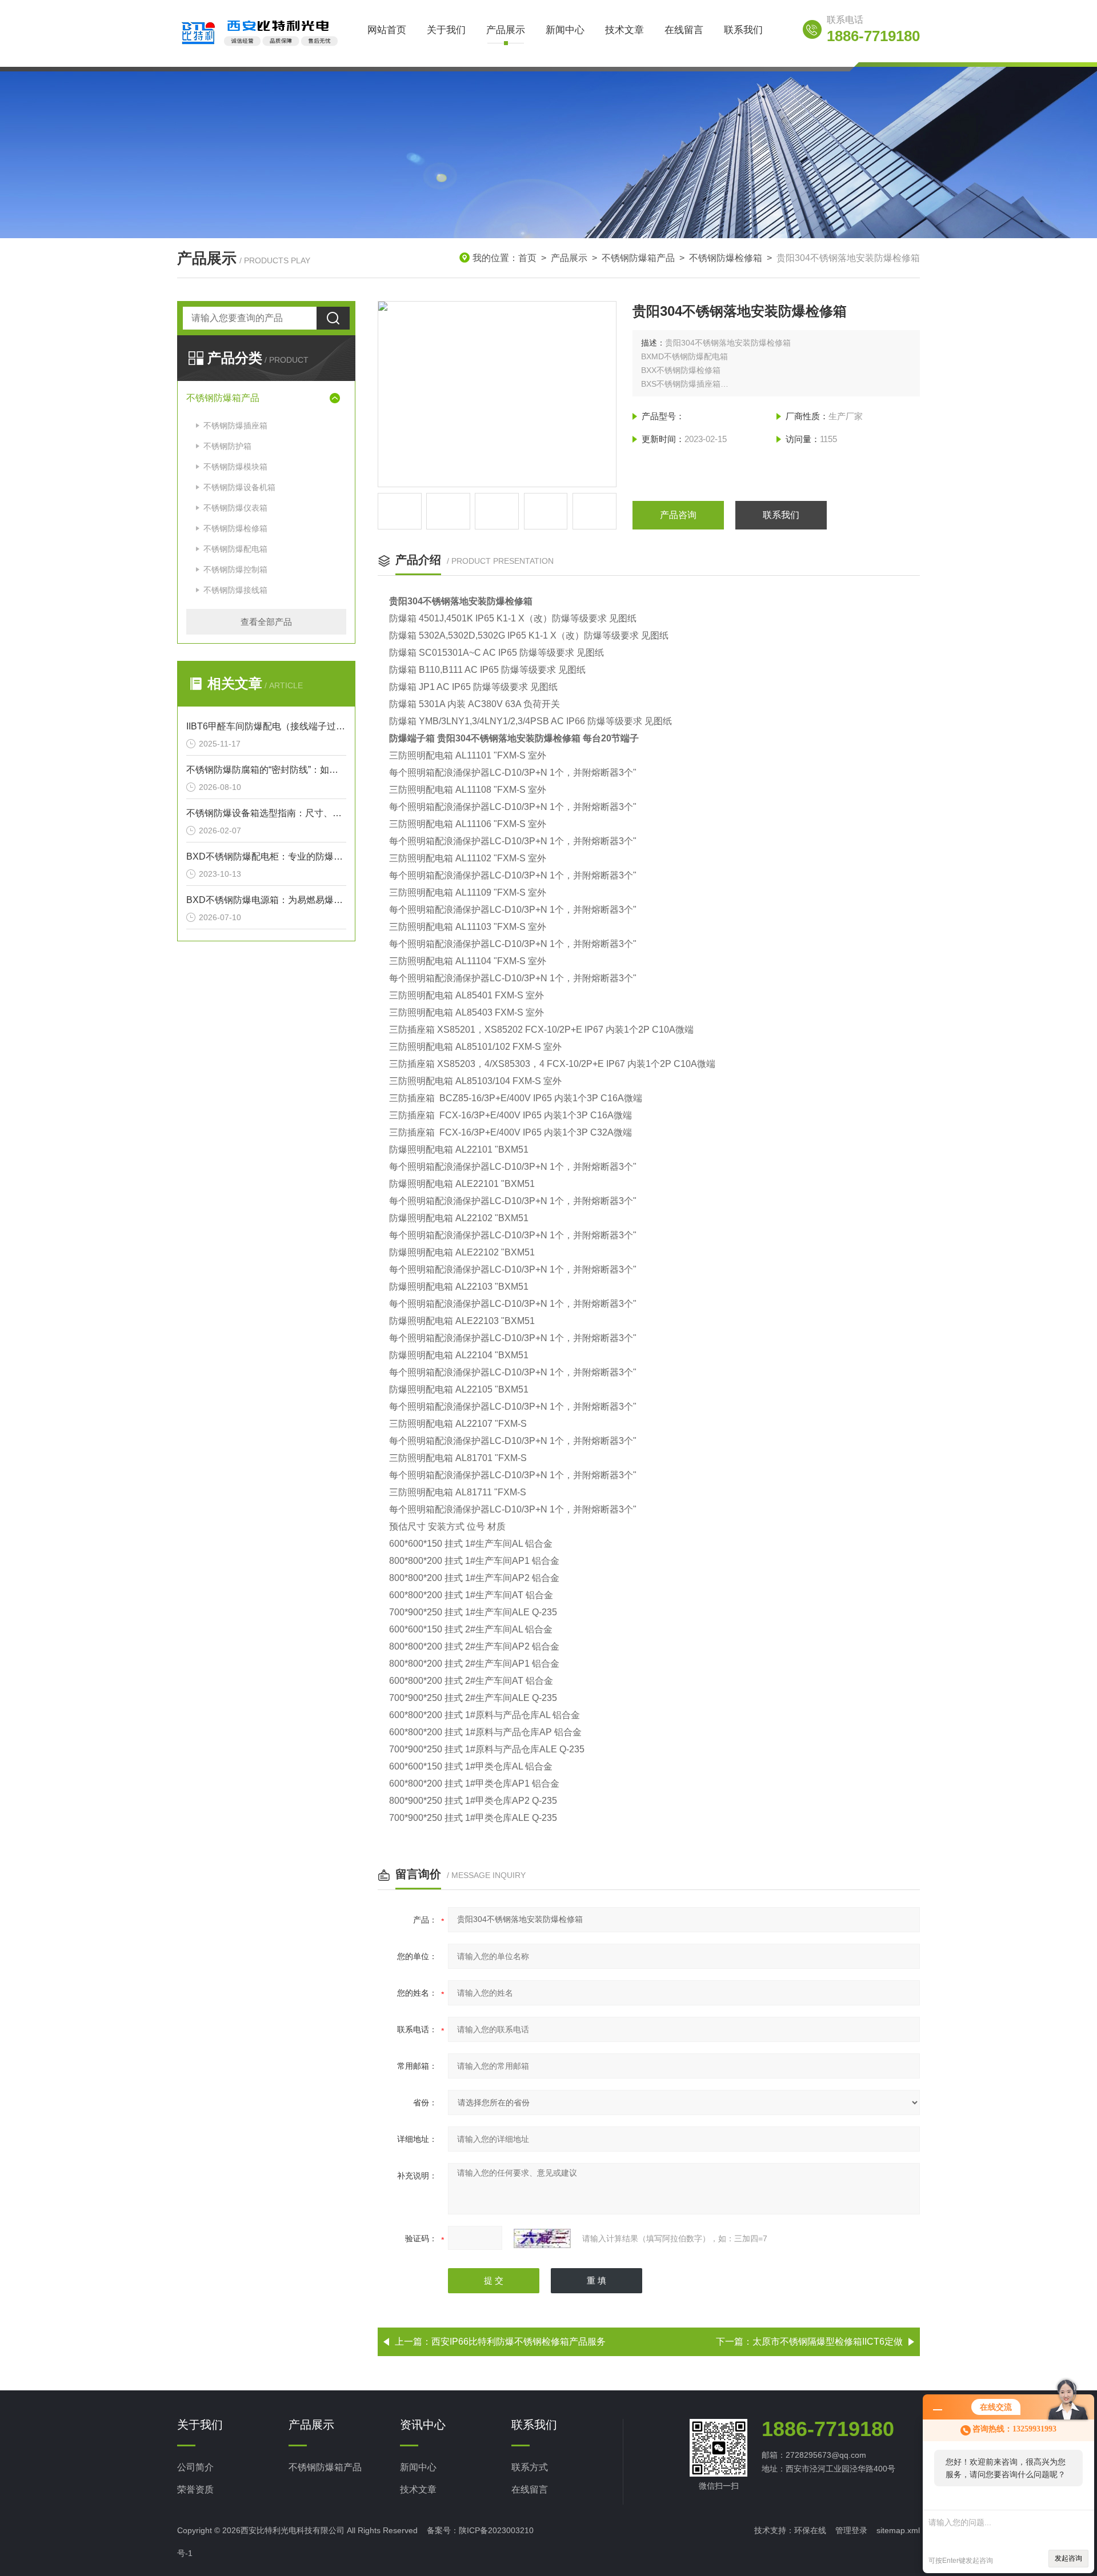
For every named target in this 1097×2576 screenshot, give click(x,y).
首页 (527, 258)
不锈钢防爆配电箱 (235, 549)
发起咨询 (1068, 2558)
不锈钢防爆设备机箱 (239, 487)
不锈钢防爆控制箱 (235, 569)
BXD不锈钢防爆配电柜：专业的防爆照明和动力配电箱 (266, 856)
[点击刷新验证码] (542, 2238)
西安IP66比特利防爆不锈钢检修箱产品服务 (519, 2342)
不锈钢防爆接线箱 (235, 590)
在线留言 (684, 30)
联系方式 (530, 2467)
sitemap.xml (898, 2530)
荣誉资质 (195, 2489)
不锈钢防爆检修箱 (726, 258)
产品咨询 (678, 515)
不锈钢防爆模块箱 (235, 467)
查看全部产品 (266, 622)
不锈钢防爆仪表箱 (235, 508)
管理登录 (851, 2530)
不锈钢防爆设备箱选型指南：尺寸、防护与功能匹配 (266, 813)
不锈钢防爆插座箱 (235, 426)
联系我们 (743, 30)
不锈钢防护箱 (227, 446)
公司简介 (195, 2467)
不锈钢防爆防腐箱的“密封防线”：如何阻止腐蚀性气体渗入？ (266, 770)
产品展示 (506, 30)
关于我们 (446, 30)
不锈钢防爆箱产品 (638, 258)
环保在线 (810, 2530)
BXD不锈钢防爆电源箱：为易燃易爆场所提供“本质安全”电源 (266, 900)
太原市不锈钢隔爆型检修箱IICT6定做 (828, 2342)
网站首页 (387, 30)
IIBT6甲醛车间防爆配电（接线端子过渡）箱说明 (266, 726)
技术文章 (624, 30)
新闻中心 (565, 30)
